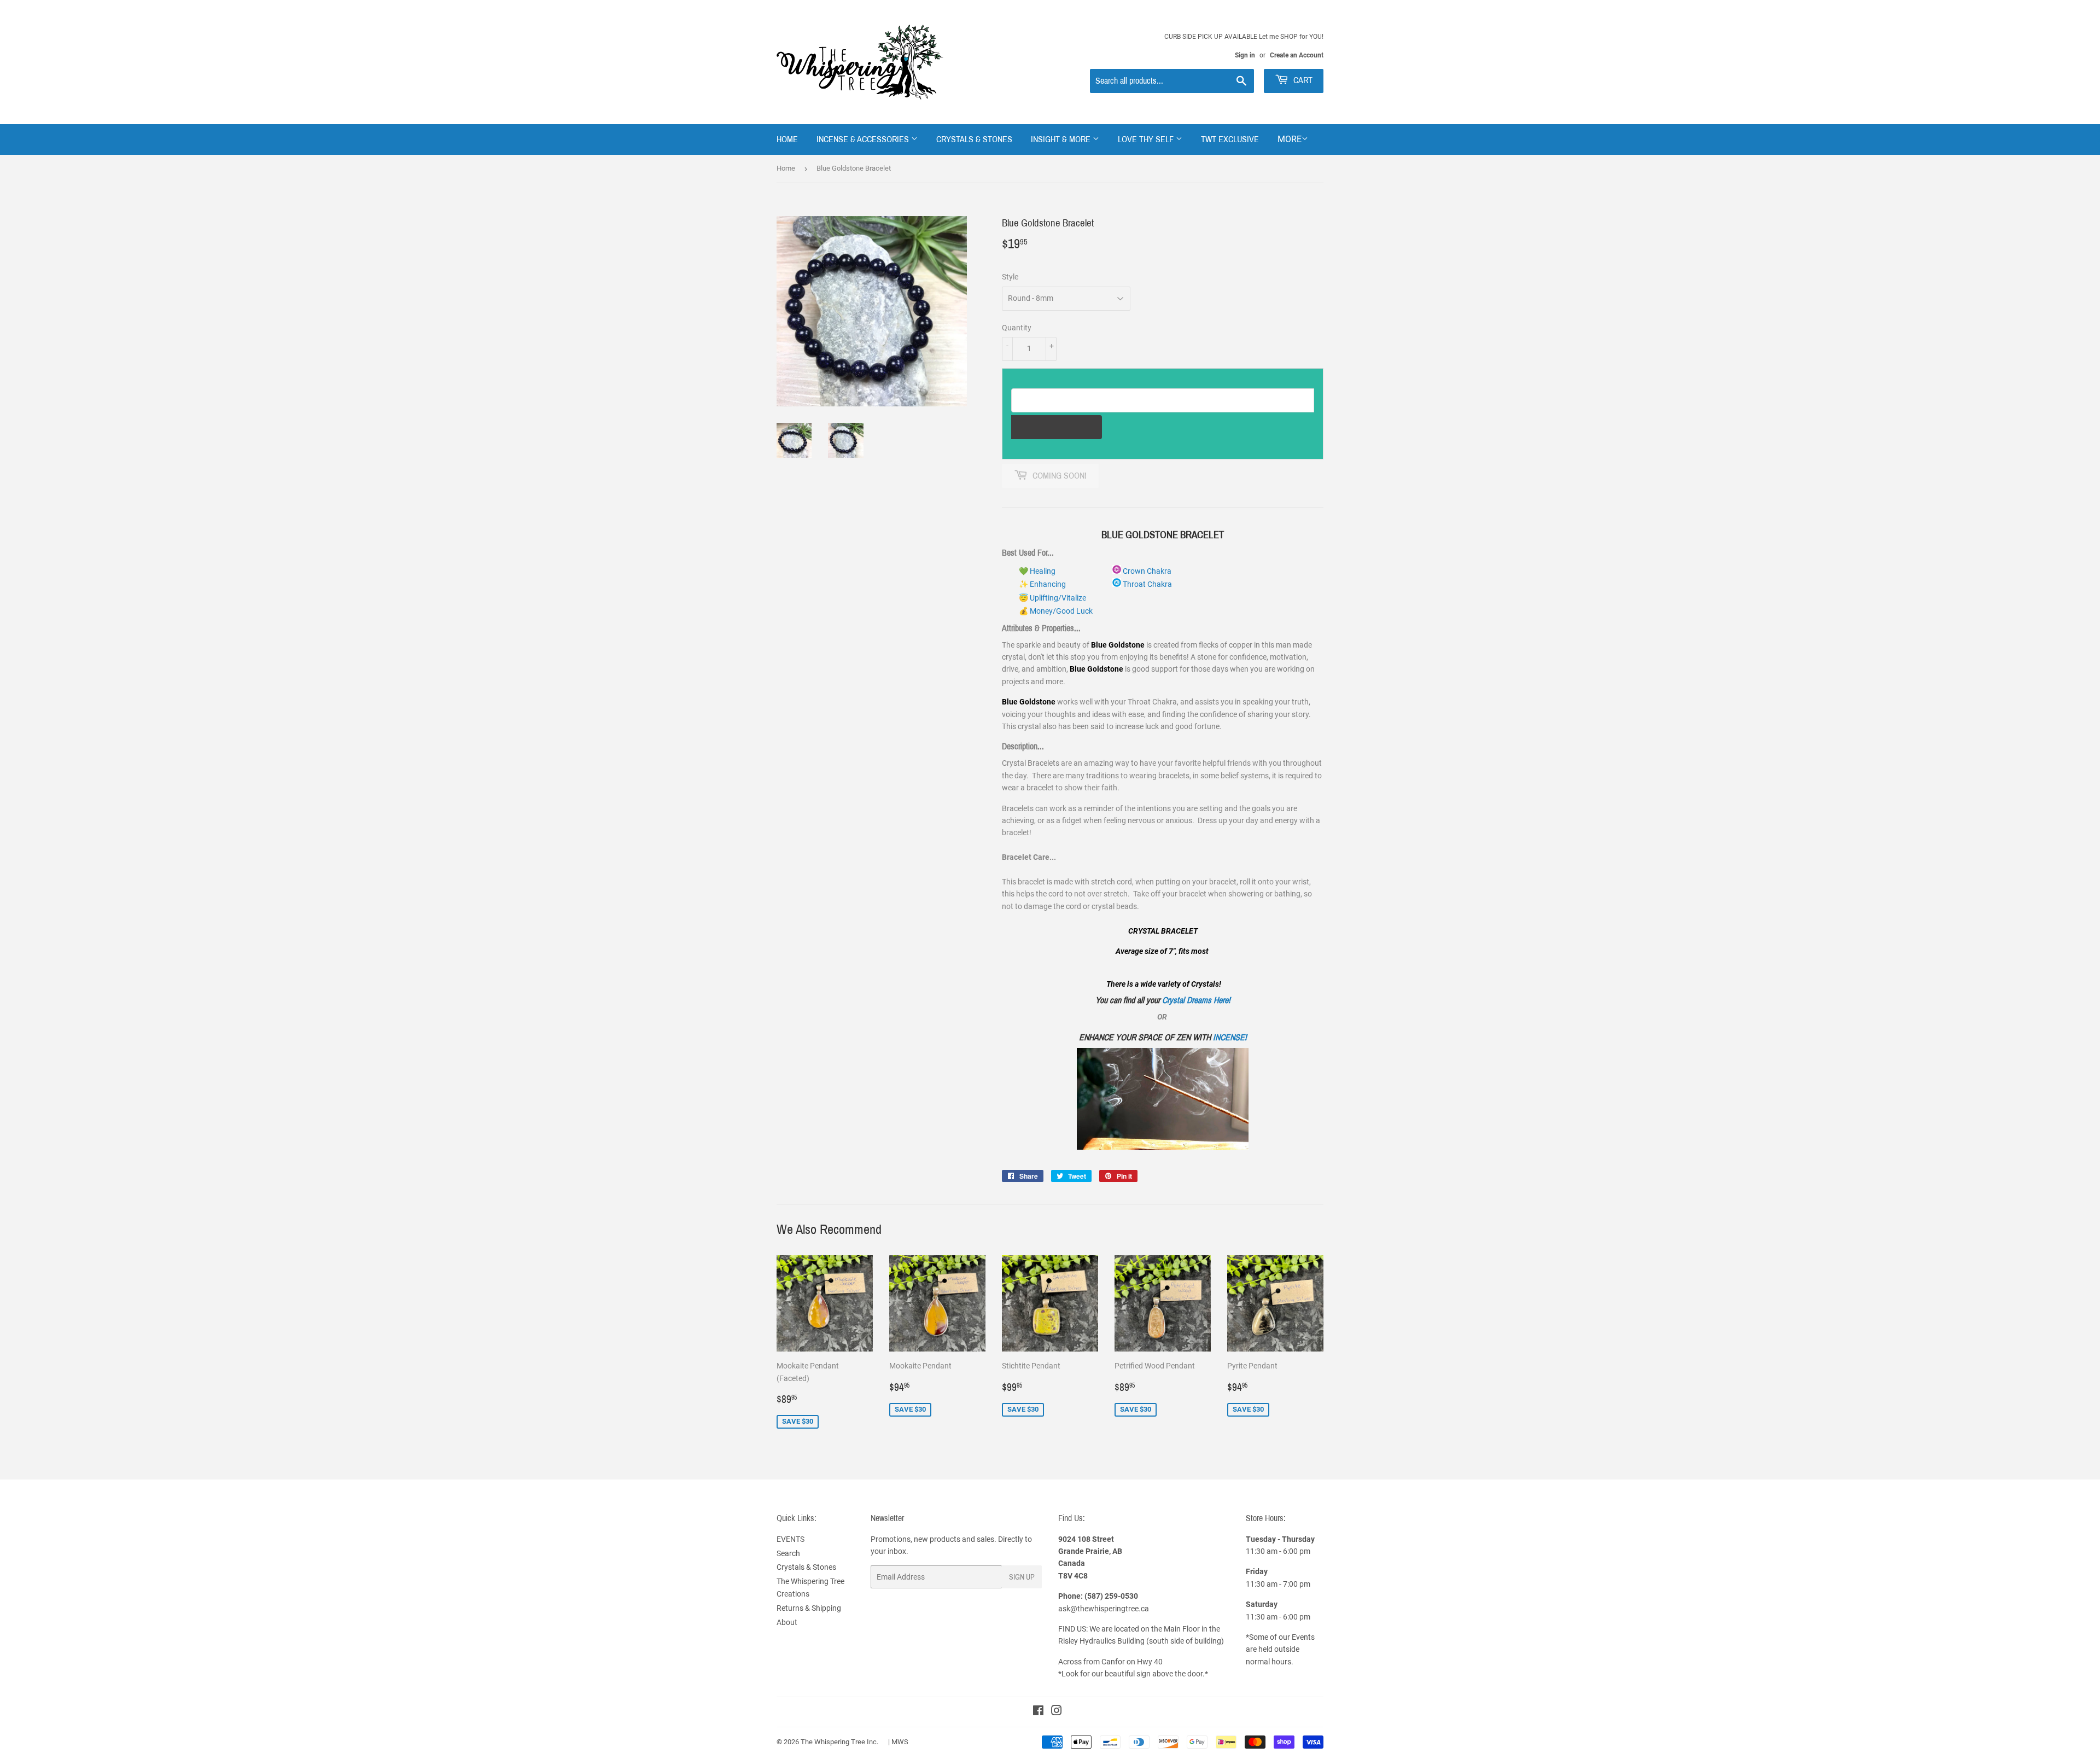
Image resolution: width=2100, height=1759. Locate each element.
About (787, 1622)
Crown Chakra (1146, 571)
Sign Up (1022, 1577)
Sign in (1245, 55)
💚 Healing (1037, 571)
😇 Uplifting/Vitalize (1052, 598)
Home (787, 139)
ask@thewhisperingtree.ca (1104, 1609)
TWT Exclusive (1230, 139)
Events (1303, 1637)
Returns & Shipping (809, 1608)
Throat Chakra (1147, 584)
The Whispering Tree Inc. (839, 1742)
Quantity (1017, 328)
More (1290, 139)
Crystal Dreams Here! (1196, 1000)
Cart (1302, 80)
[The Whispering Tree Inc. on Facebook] (1038, 1712)
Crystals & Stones (974, 139)
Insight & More (1062, 139)
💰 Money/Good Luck (1056, 611)
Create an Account (1297, 55)
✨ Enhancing (1042, 584)
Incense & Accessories (864, 139)
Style (1010, 277)
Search (788, 1553)
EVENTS (791, 1539)
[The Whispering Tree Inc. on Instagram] (1057, 1712)
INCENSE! (1230, 1037)
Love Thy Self (1147, 139)
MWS (900, 1742)
